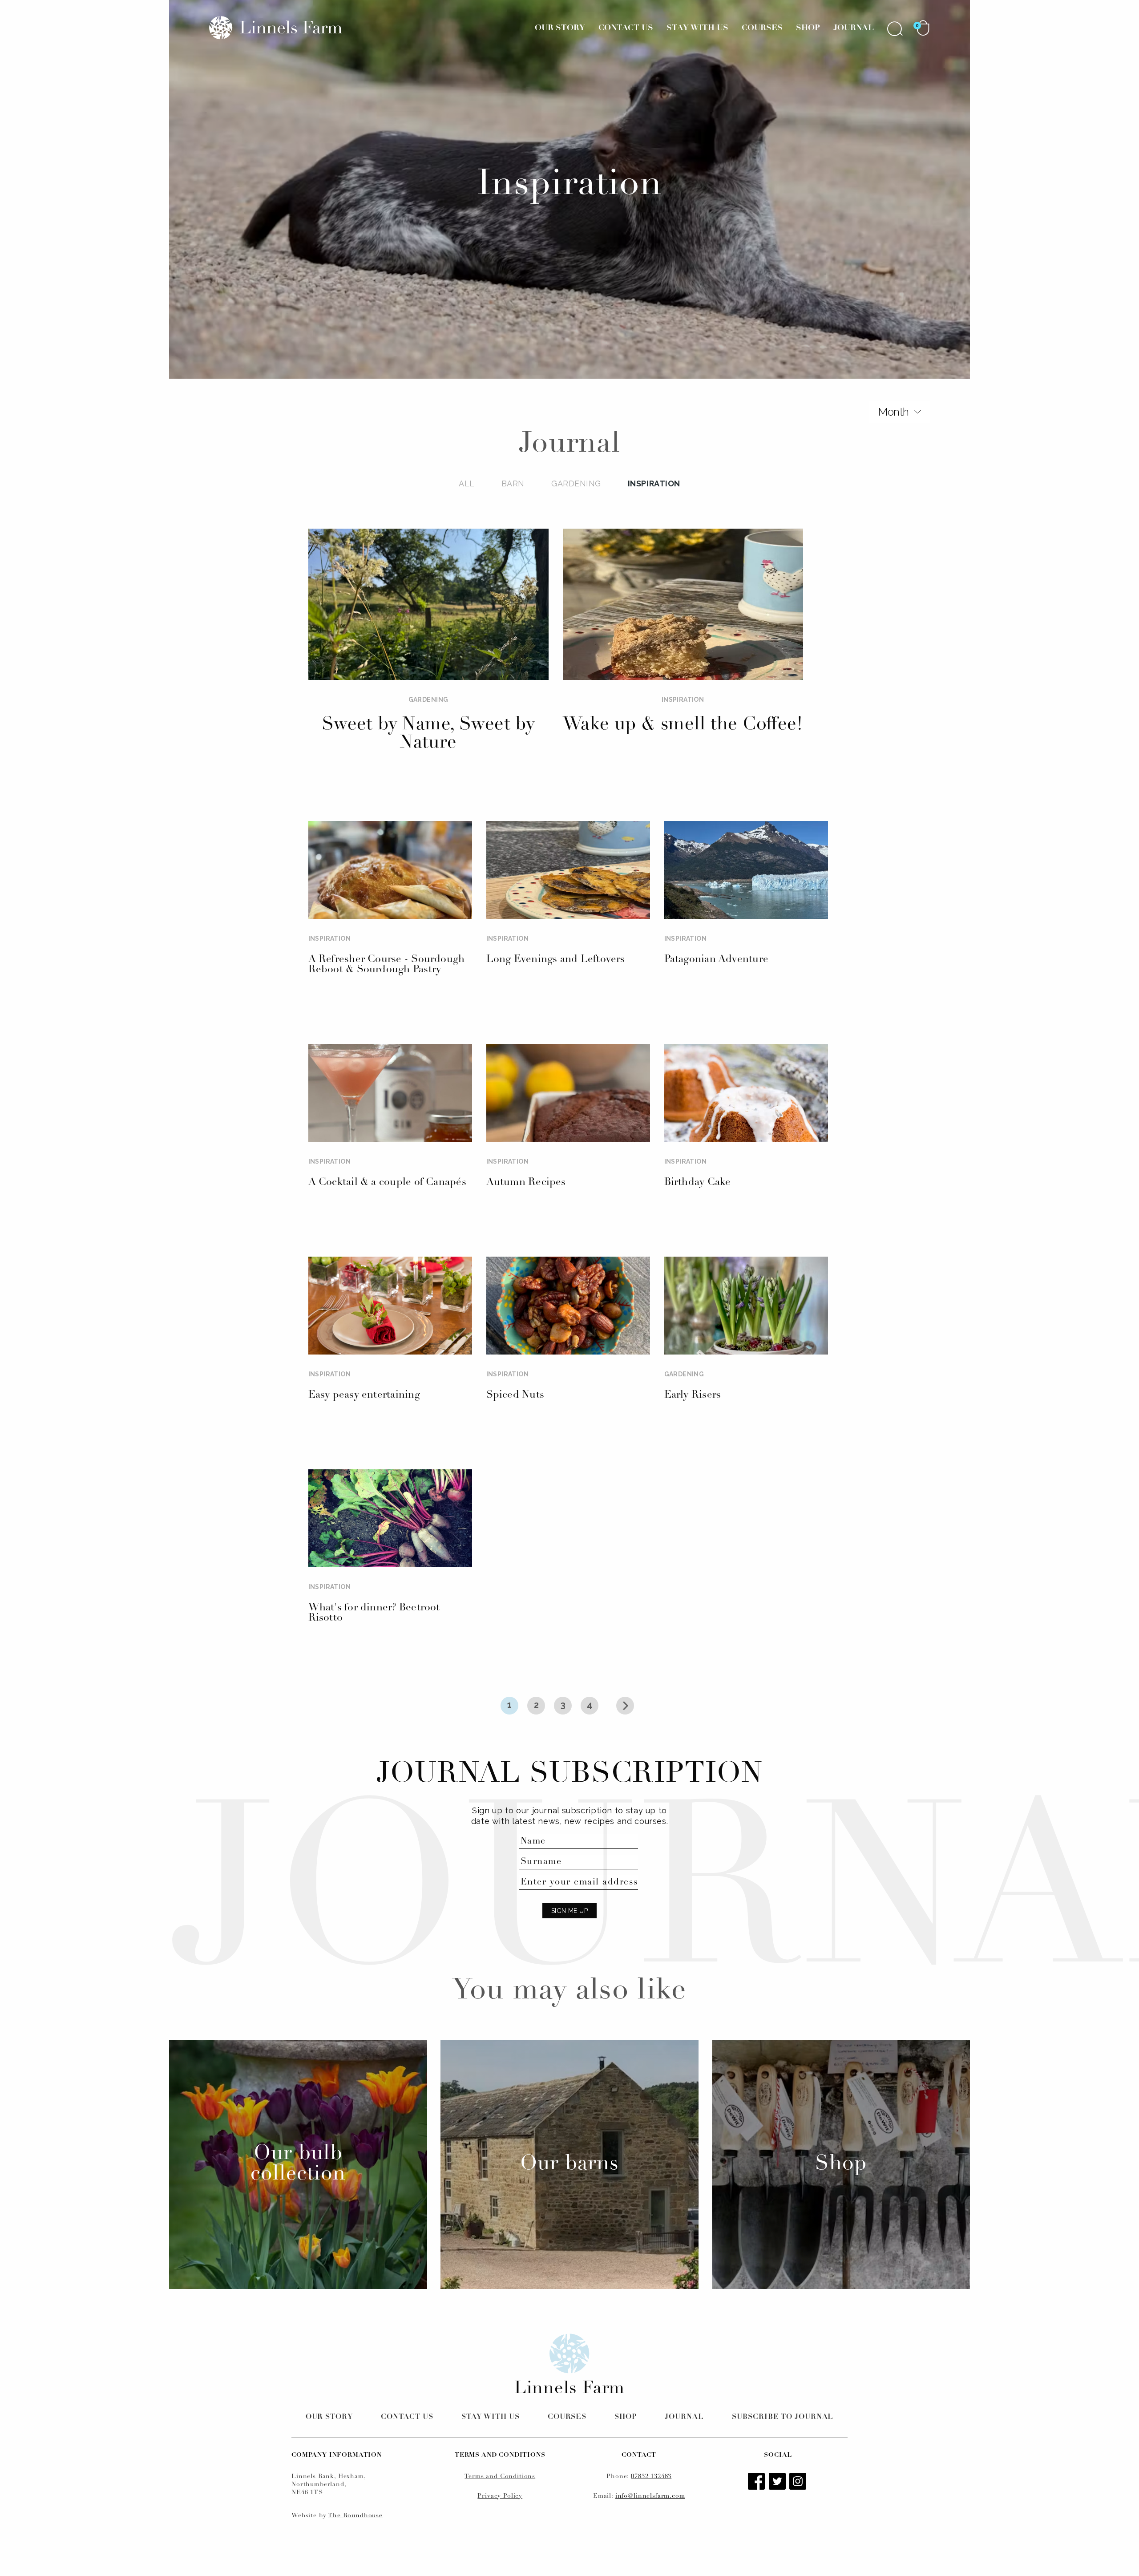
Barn (513, 483)
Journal (854, 28)
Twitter (778, 2482)
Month (893, 412)
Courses (762, 28)
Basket (923, 28)
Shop (808, 28)
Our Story (560, 28)
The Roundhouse (355, 2516)
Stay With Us (697, 28)
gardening (576, 483)
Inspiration (654, 483)
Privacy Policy (500, 2496)
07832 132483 (651, 2477)
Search (895, 28)
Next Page (625, 1706)
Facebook (757, 2482)
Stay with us (491, 2417)
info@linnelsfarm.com (650, 2496)
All (467, 483)
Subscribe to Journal (783, 2417)
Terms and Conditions (500, 2477)
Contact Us (626, 28)
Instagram (799, 2482)
